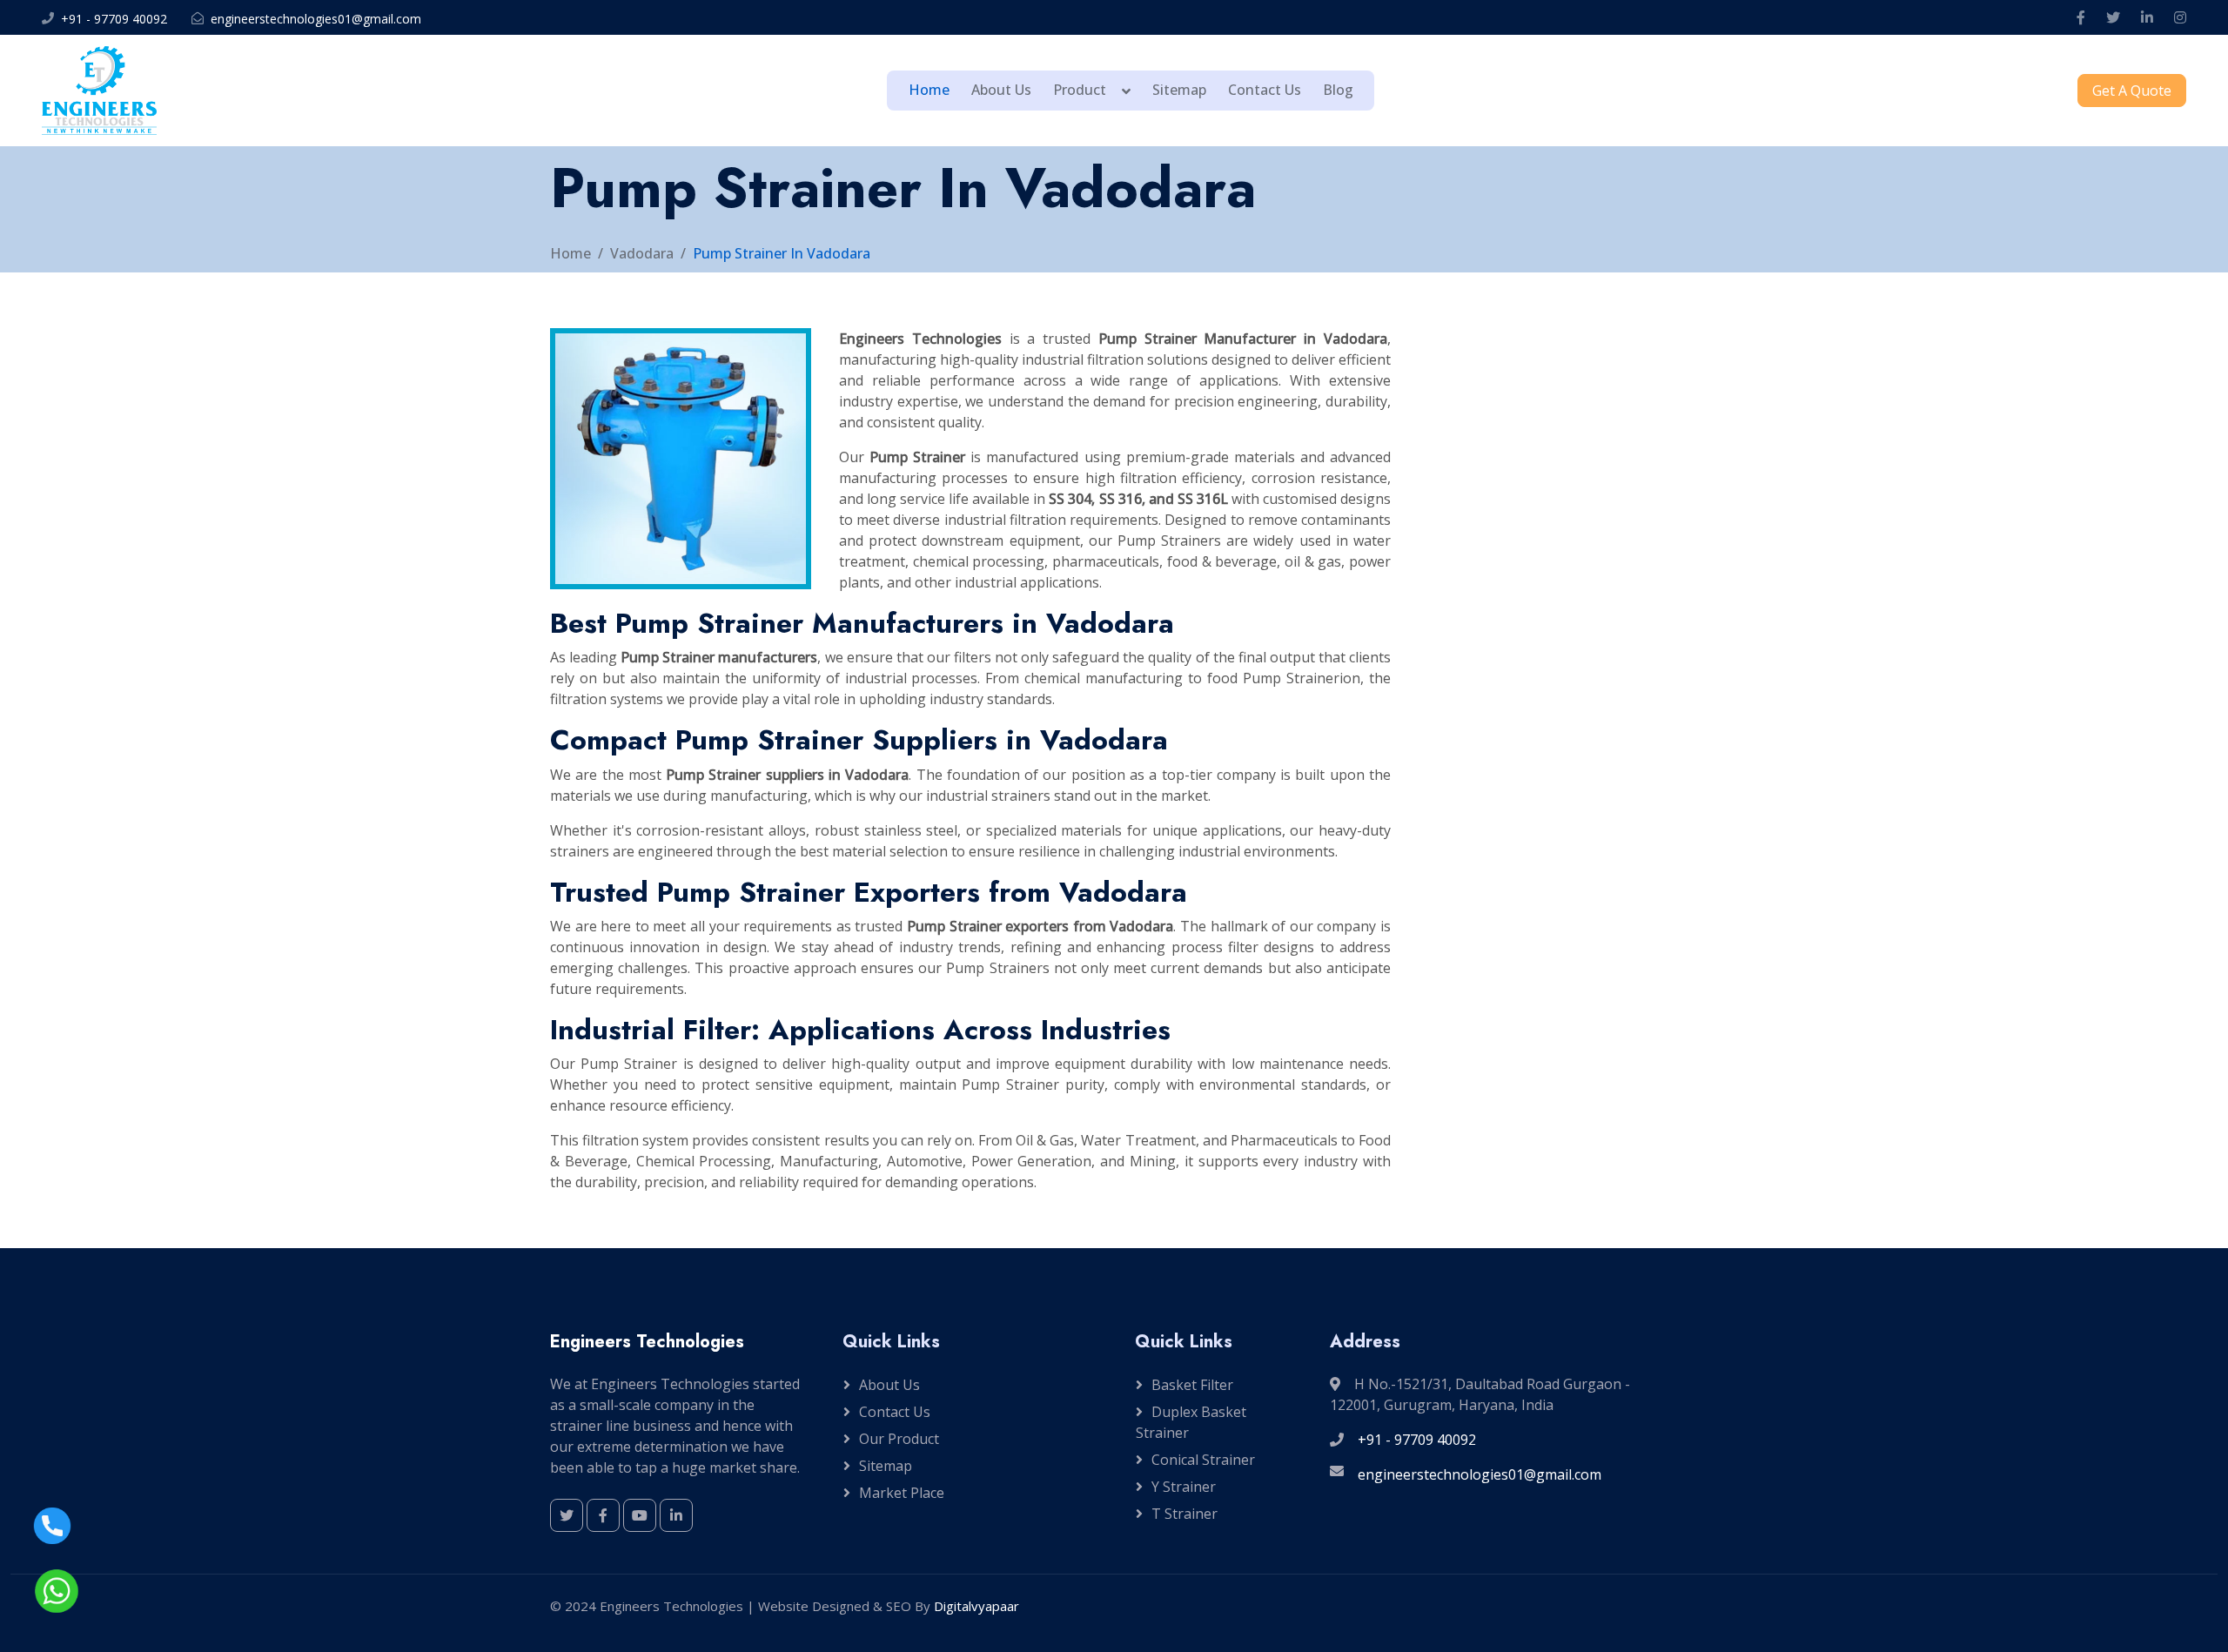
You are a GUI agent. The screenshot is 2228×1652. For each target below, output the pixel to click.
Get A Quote (2132, 91)
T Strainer (1184, 1514)
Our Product (899, 1439)
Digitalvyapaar (976, 1606)
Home (929, 90)
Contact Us (1265, 90)
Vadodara (642, 253)
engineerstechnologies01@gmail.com (316, 19)
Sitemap (1179, 90)
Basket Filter (1192, 1385)
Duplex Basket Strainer (1191, 1422)
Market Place (902, 1493)
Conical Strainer (1203, 1460)
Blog (1338, 90)
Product (1080, 90)
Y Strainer (1184, 1487)
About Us (1001, 90)
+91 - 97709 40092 (114, 19)
